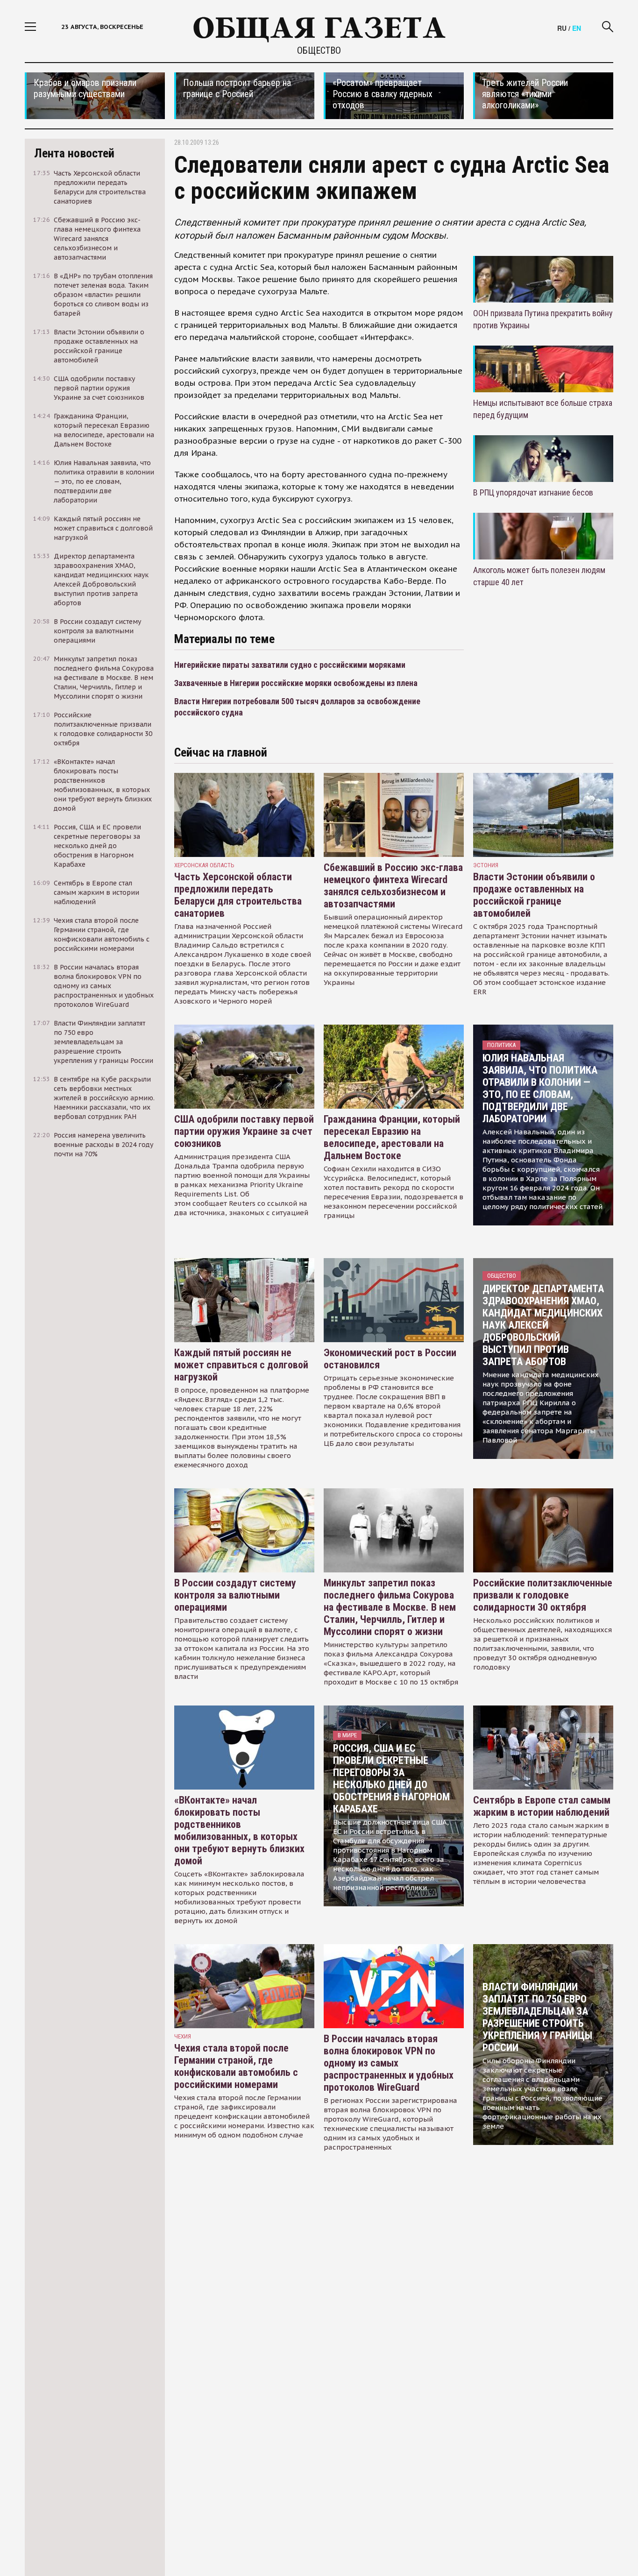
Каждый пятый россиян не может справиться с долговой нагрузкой (241, 1365)
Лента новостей (74, 153)
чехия (183, 2036)
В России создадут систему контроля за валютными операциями (235, 1595)
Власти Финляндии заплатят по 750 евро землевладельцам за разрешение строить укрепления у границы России (537, 2017)
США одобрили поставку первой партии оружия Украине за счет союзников (244, 1131)
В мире (347, 1735)
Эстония (486, 865)
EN (577, 28)
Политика (501, 1045)
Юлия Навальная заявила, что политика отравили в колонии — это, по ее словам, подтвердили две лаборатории (540, 1088)
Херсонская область (204, 865)
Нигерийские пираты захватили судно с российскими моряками (290, 665)
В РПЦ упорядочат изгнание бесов (533, 492)
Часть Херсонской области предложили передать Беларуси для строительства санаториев (238, 895)
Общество (319, 50)
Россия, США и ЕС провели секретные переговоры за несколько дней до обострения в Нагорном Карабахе (391, 1779)
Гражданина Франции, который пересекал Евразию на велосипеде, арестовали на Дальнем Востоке (392, 1137)
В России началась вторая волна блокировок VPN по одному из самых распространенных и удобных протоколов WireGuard (389, 2063)
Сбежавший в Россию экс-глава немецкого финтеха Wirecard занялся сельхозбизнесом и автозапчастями (393, 886)
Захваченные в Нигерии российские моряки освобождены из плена (296, 683)
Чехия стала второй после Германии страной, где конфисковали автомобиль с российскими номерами (236, 2066)
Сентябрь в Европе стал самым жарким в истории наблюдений (542, 1806)
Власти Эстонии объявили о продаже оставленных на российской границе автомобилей (534, 895)
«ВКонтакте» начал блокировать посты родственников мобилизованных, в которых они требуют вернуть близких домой (239, 1830)
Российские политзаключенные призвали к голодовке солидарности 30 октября (543, 1595)
